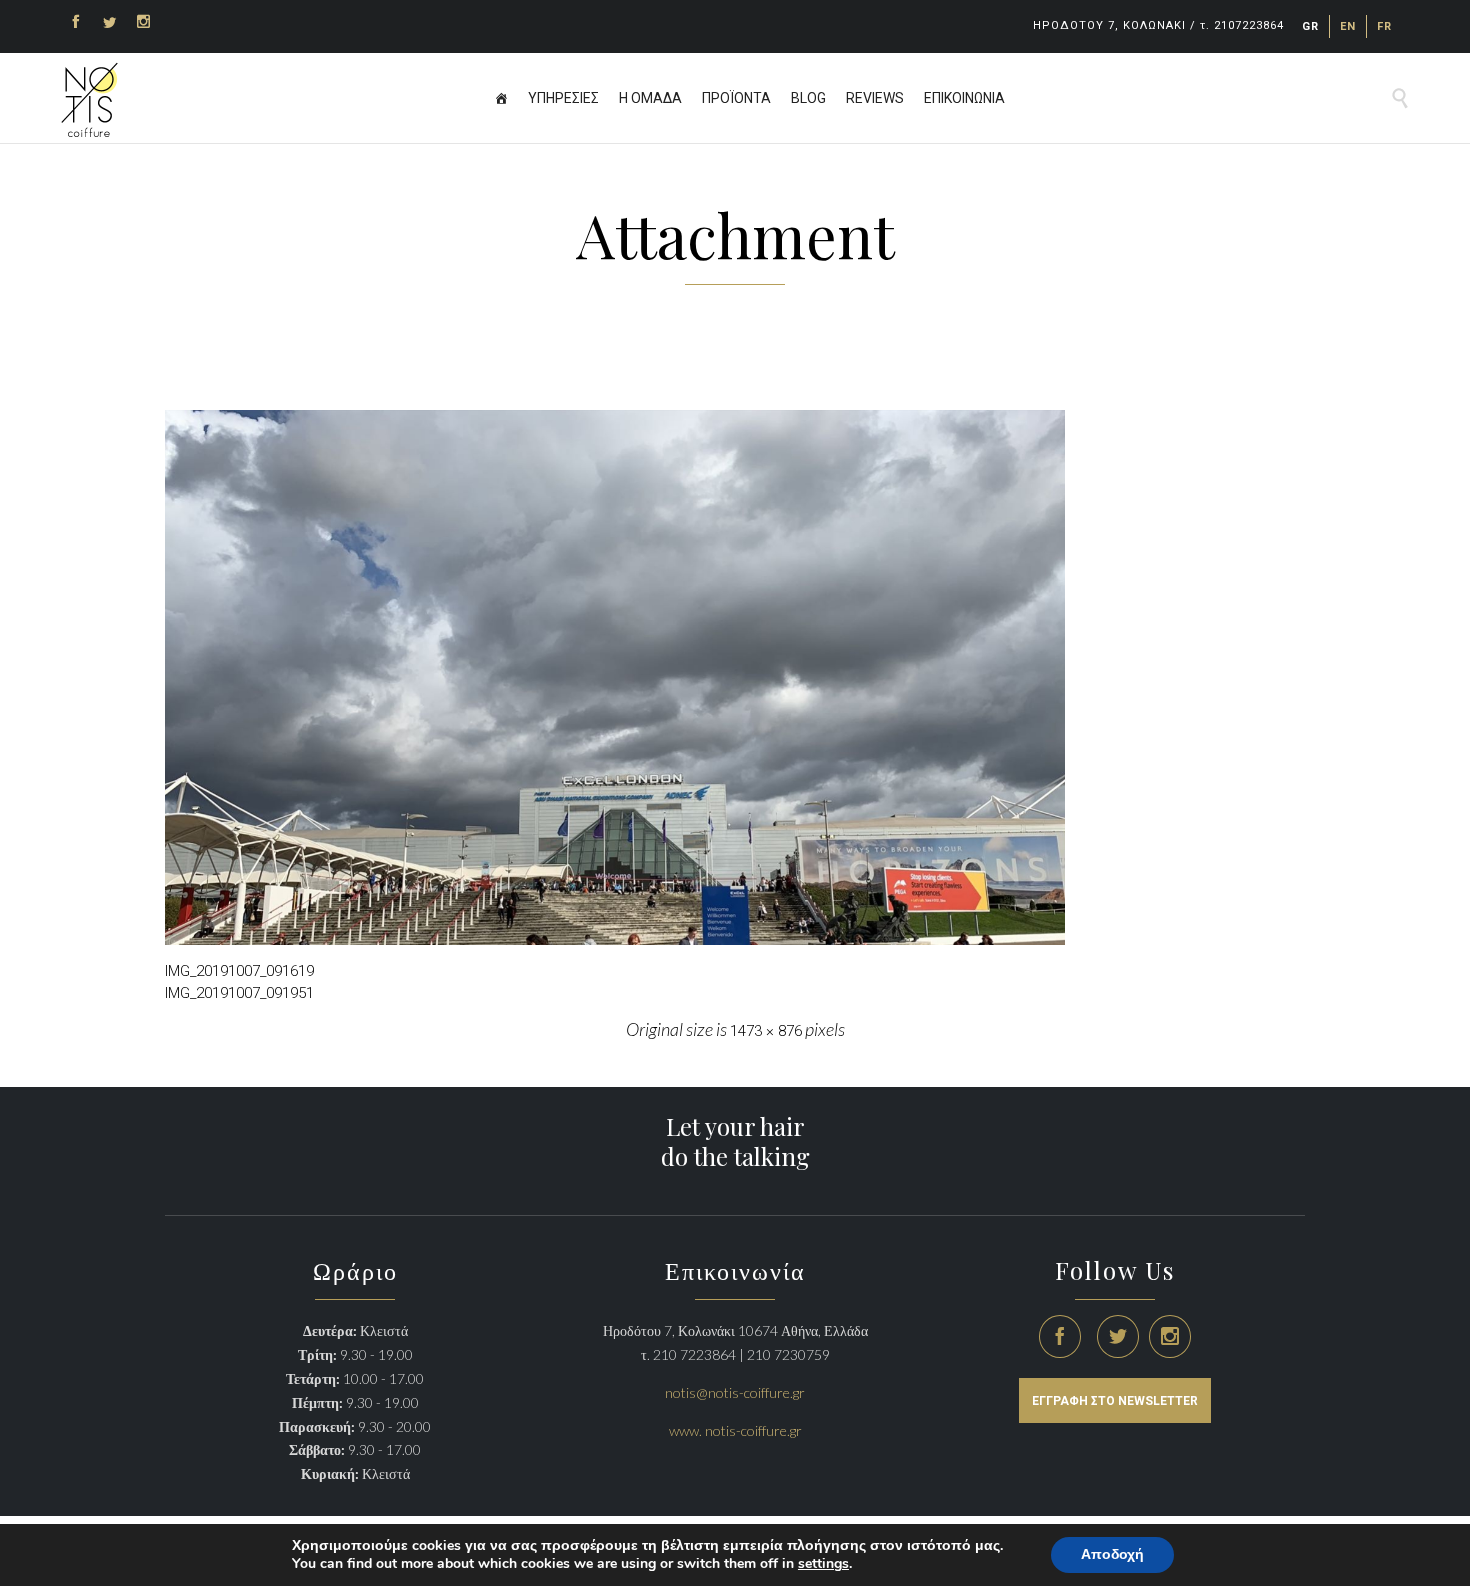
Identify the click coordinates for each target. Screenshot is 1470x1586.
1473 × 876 (766, 1031)
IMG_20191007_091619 (239, 971)
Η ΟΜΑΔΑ (650, 98)
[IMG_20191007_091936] (735, 677)
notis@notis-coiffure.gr (735, 1392)
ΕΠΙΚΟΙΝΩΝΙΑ (964, 98)
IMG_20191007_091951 (239, 993)
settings (823, 1564)
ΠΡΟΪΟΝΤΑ (736, 98)
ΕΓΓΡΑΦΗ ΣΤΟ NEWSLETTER (1115, 1401)
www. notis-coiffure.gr (735, 1430)
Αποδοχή (1112, 1554)
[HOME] (501, 98)
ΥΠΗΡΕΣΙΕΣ (563, 98)
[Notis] (89, 100)
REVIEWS (875, 98)
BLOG (808, 98)
